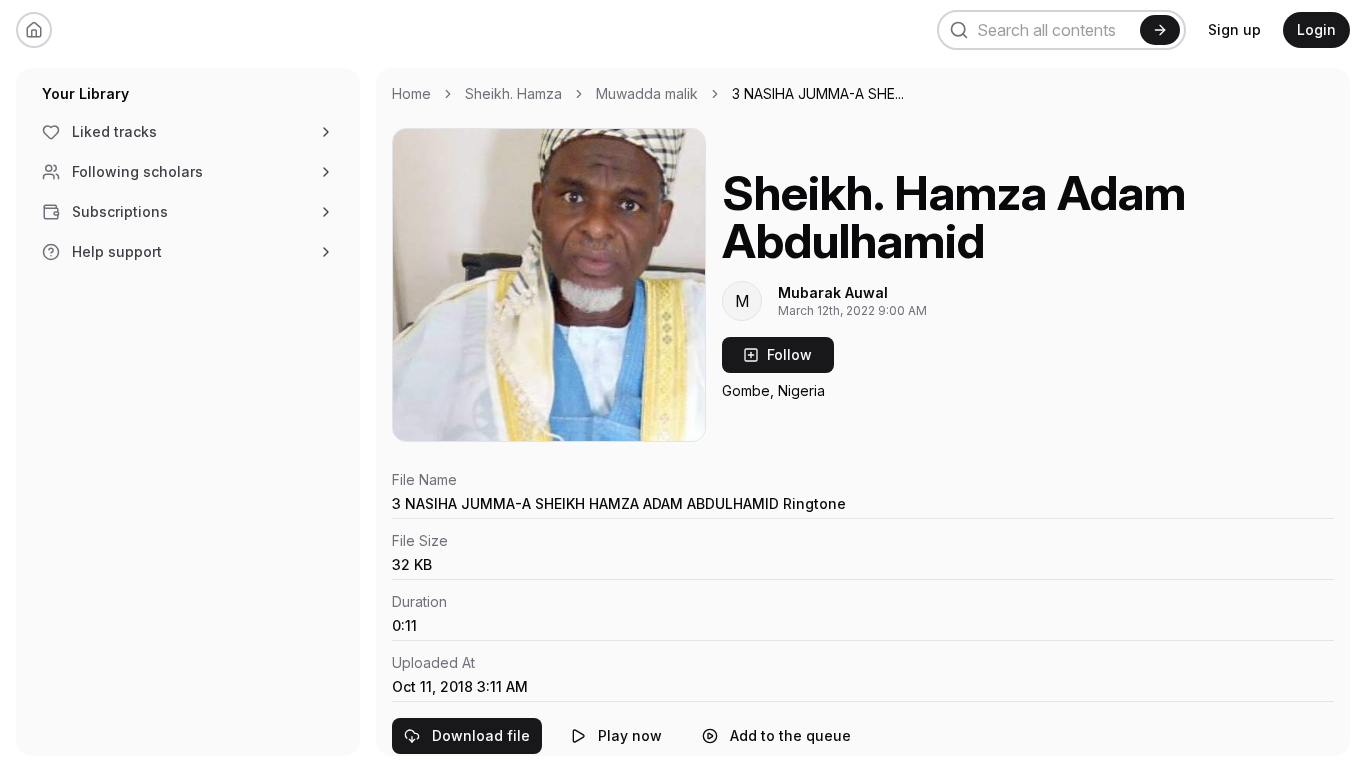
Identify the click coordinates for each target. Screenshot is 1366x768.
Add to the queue (790, 735)
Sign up (1234, 29)
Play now (630, 735)
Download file (481, 735)
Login (1316, 29)
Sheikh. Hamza (513, 93)
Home (411, 93)
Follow (789, 354)
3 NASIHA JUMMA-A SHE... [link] (818, 93)
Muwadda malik (647, 93)
